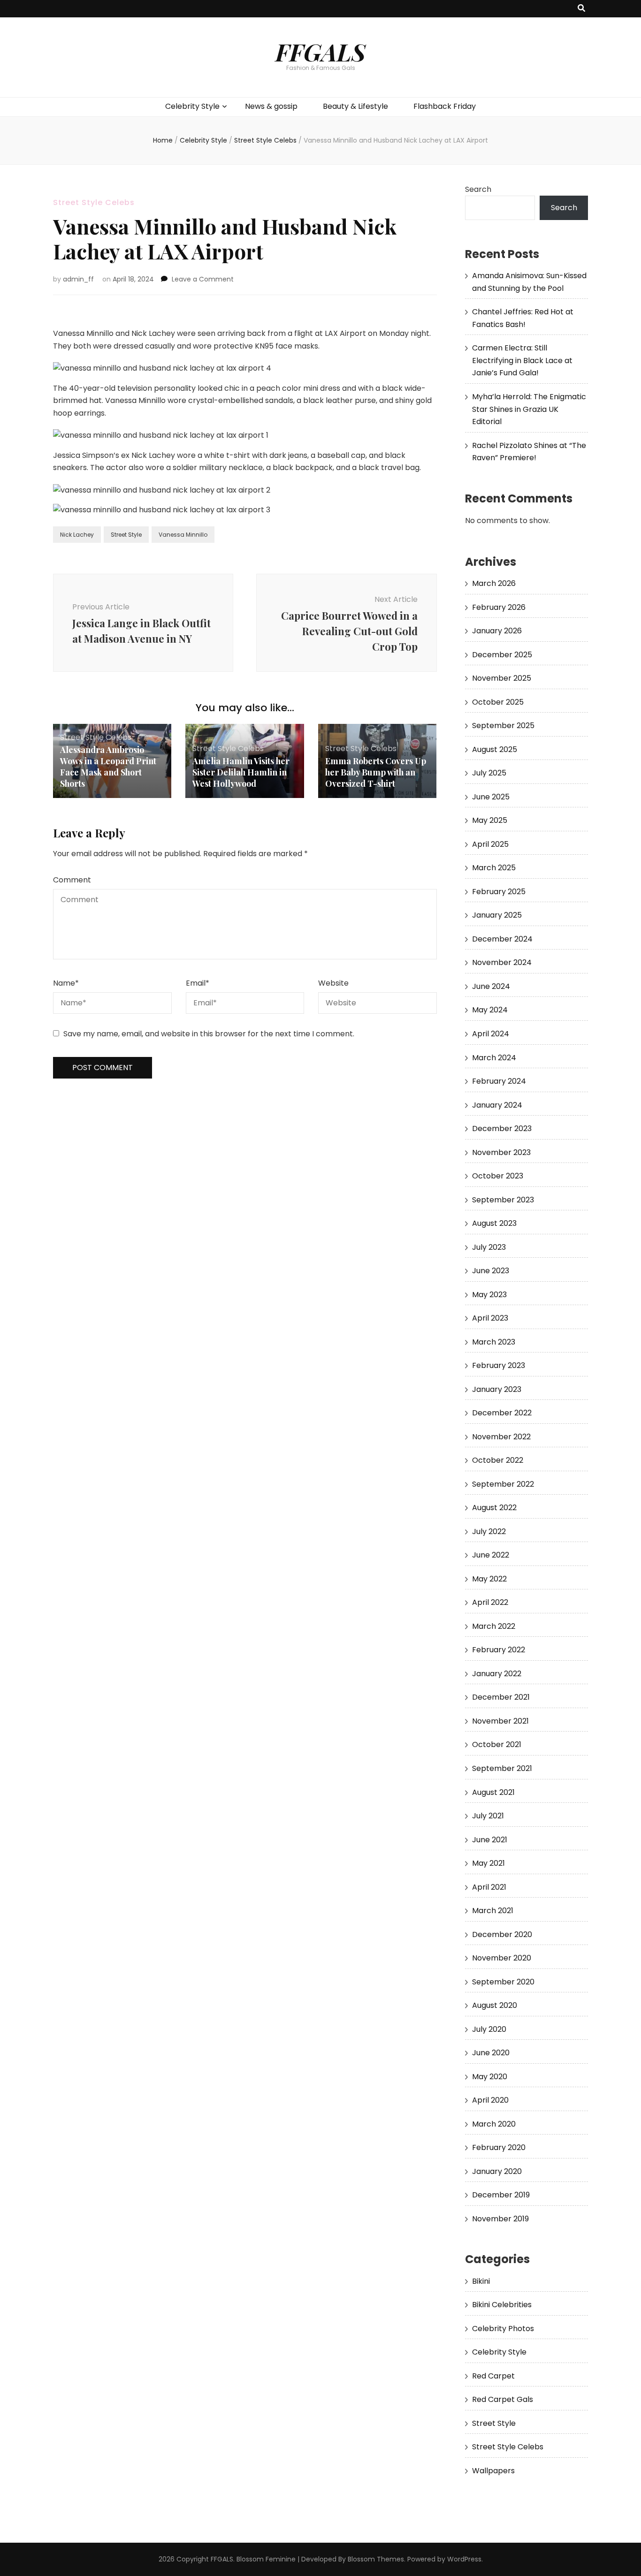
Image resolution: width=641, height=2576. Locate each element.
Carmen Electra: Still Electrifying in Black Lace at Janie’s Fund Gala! (522, 360)
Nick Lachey (77, 535)
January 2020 (497, 2171)
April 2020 (490, 2100)
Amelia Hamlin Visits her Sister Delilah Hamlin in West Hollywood (241, 772)
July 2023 (489, 1247)
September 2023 (503, 1200)
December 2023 (502, 1128)
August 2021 (493, 1792)
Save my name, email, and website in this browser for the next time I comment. (209, 1034)
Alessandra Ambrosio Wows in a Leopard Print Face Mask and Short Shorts (108, 767)
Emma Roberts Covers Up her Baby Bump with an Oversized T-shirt (376, 772)
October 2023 (498, 1176)
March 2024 (494, 1058)
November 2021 (500, 1721)
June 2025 (491, 797)
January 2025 (497, 915)
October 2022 (498, 1460)
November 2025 (502, 678)
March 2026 (494, 583)
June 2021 (490, 1840)
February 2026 (499, 607)
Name (66, 983)
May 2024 (490, 1010)
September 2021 (502, 1768)
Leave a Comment (203, 279)
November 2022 (501, 1437)
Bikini (481, 2281)
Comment (72, 880)
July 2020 (489, 2029)
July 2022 (489, 1531)
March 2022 (494, 1626)
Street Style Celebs (94, 202)
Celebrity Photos (503, 2329)
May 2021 (488, 1863)
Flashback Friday (445, 106)
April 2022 (490, 1602)
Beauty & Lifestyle (355, 106)
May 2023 (489, 1295)
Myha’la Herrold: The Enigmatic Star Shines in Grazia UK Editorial (529, 409)
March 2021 (493, 1911)
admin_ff (78, 279)
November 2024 (502, 962)
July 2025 (489, 773)
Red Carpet (493, 2376)
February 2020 (499, 2147)
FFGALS (320, 52)
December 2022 (502, 1413)
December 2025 (502, 655)
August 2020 (495, 2005)
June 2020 (491, 2053)
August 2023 (494, 1223)
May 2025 (490, 820)
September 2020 (503, 1982)
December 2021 (501, 1697)
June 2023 (491, 1271)
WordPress (464, 2559)
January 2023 (497, 1389)
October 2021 (497, 1744)
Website (333, 983)
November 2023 (501, 1152)
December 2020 (502, 1934)
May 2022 (489, 1579)
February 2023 (499, 1365)
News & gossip (271, 106)
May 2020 (490, 2077)
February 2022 (499, 1650)
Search (478, 189)
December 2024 (502, 939)
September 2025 (503, 726)
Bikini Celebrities (502, 2305)
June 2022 (491, 1555)
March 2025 (494, 868)
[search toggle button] (581, 9)
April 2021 (489, 1887)
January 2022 (497, 1674)
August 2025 (495, 749)
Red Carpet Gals (503, 2399)
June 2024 (491, 986)
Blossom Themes (376, 2559)
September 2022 (503, 1484)
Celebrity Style (192, 106)
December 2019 (501, 2195)
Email (198, 983)
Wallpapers (493, 2471)
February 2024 (499, 1081)
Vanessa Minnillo (183, 535)
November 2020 (502, 1958)
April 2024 (491, 1034)
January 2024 (497, 1105)
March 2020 (494, 2124)
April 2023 (490, 1318)
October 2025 (498, 702)
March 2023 (494, 1342)
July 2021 (488, 1816)
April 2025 (490, 844)
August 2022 (494, 1508)
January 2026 (497, 631)
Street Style (126, 535)
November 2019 (500, 2219)
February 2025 (499, 892)
